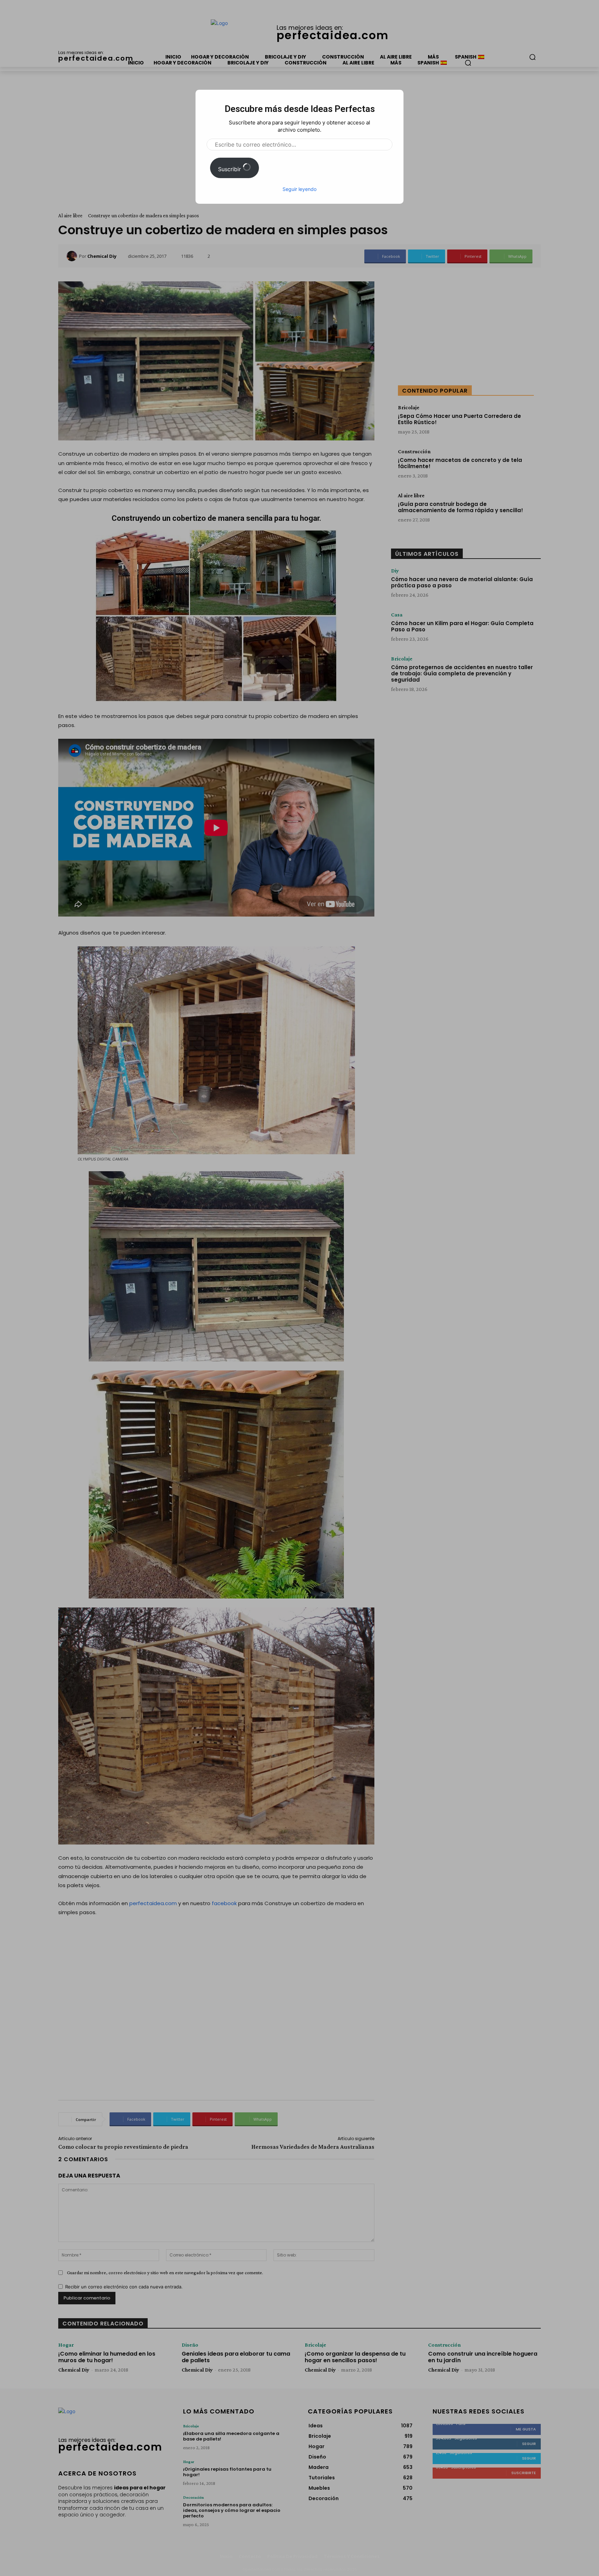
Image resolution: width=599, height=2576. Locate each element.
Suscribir (230, 169)
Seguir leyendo (299, 189)
